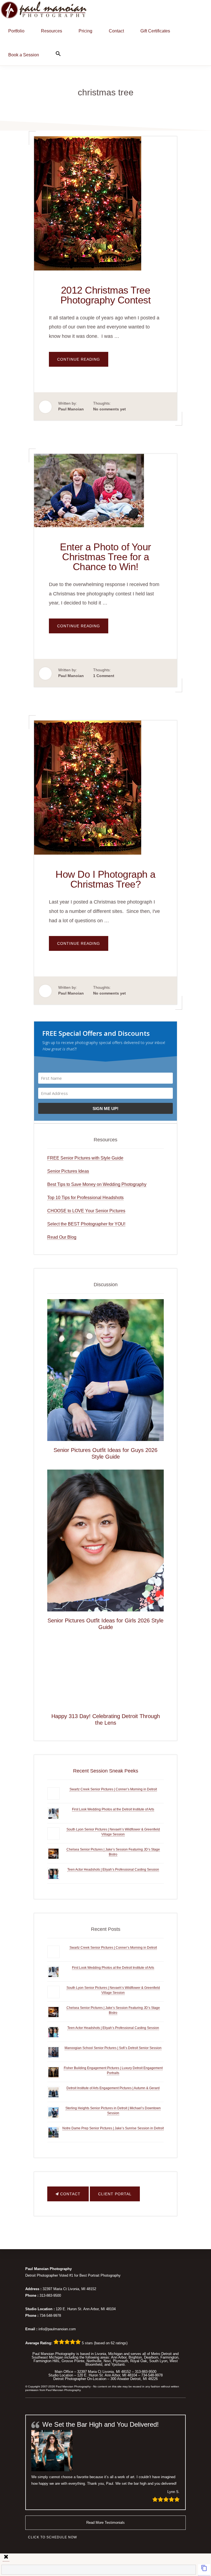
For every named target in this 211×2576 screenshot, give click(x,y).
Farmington (169, 2357)
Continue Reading (83, 362)
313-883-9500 (50, 2295)
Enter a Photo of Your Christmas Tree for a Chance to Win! (105, 557)
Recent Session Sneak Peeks (106, 1771)
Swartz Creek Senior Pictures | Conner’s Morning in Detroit (113, 1789)
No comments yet (109, 409)
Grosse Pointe (73, 2361)
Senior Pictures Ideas (68, 1171)
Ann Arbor (119, 2357)
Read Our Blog (62, 1237)
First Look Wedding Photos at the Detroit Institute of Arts (113, 1809)
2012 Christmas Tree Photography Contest (106, 295)
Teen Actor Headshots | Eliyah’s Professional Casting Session (113, 1870)
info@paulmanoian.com (57, 2329)
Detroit (166, 2354)
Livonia (100, 2354)
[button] (58, 53)
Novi (107, 2361)
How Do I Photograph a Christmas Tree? (105, 879)
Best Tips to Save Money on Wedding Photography (97, 1184)
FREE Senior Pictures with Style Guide (85, 1158)
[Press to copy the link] (204, 2570)
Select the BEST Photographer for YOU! (86, 1224)
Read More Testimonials (105, 2523)
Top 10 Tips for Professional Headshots (85, 1198)
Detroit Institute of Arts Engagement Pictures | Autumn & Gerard (113, 2088)
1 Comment (104, 676)
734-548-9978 (50, 2316)
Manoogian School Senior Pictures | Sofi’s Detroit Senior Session (113, 2048)
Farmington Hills (46, 2361)
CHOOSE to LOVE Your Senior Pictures (86, 1211)
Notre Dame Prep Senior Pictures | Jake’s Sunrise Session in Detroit (113, 2128)
